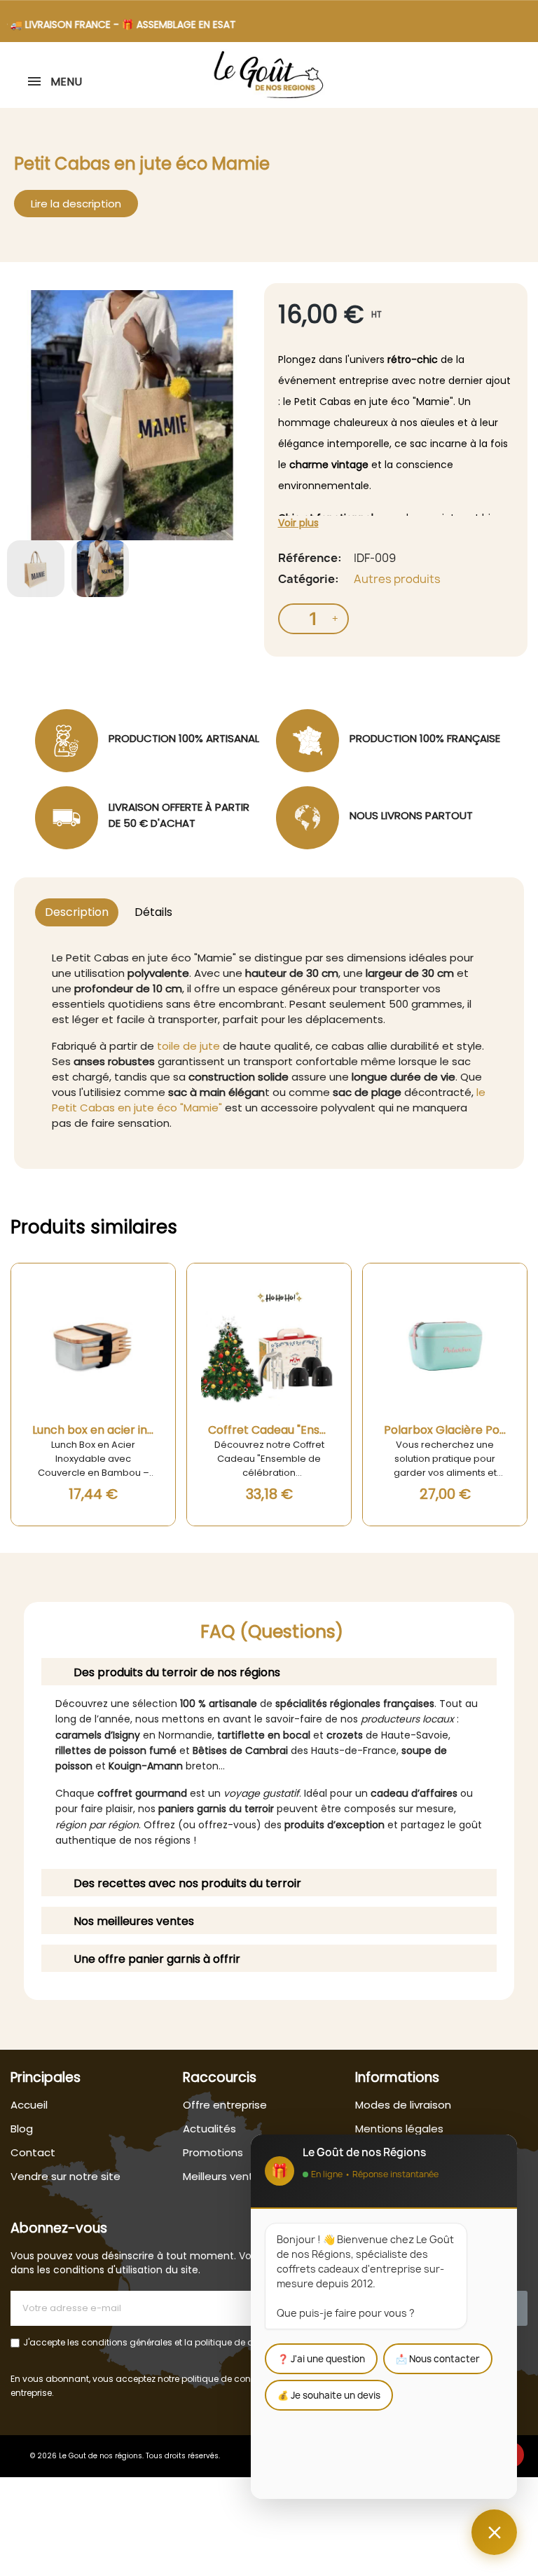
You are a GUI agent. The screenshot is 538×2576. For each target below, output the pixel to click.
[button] (513, 76)
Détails (153, 912)
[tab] (269, 1672)
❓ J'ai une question (321, 2359)
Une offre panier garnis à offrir (157, 1959)
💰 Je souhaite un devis (329, 2395)
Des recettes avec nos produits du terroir (187, 1883)
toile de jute (188, 1046)
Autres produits (397, 579)
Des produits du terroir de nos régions (177, 1672)
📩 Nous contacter (438, 2359)
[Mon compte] (526, 76)
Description (77, 912)
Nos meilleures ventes (134, 1921)
